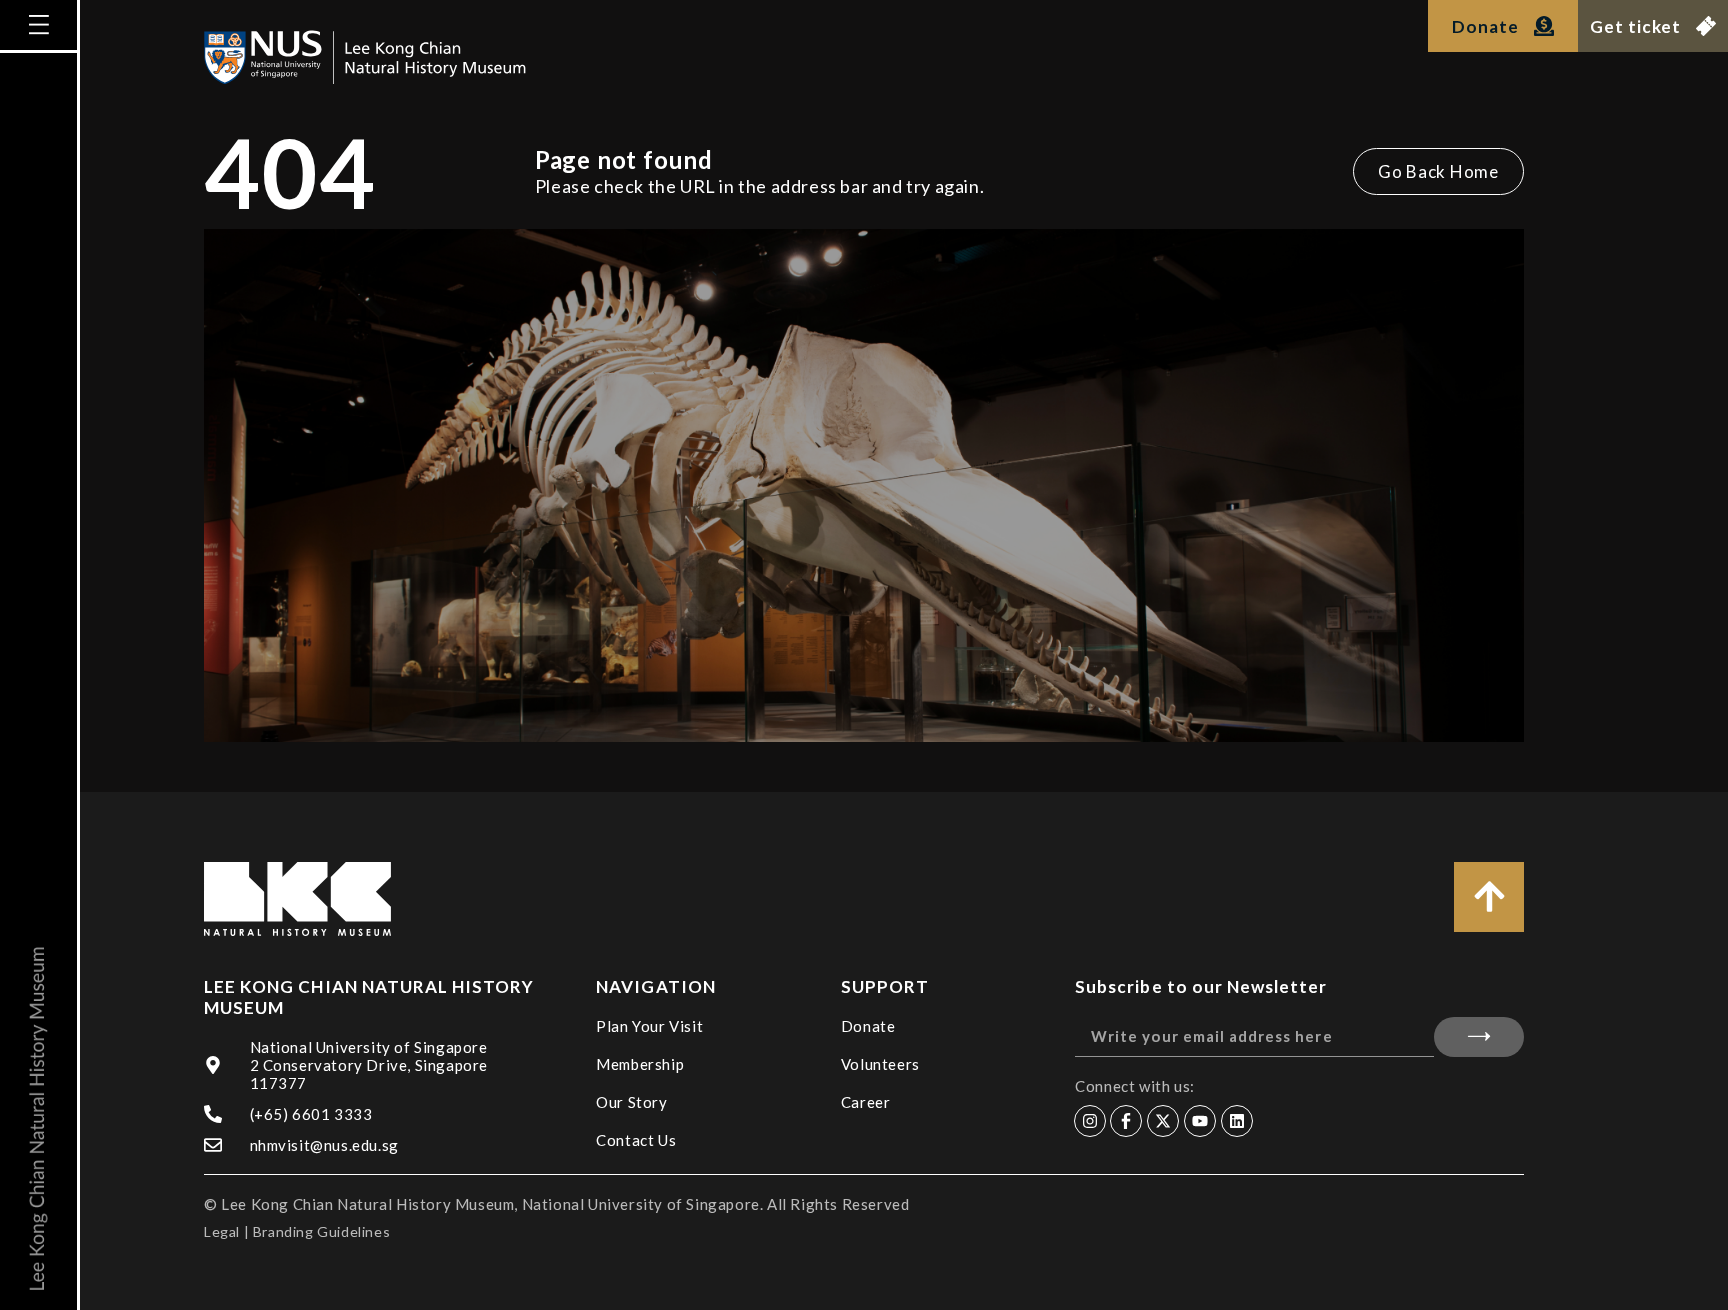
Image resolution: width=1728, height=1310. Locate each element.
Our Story (631, 1102)
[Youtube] (1200, 1121)
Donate (868, 1026)
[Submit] (1479, 1037)
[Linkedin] (1237, 1121)
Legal (222, 1231)
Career (866, 1102)
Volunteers (880, 1064)
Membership (640, 1064)
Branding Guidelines (321, 1231)
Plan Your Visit (649, 1026)
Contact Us (636, 1140)
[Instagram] (1090, 1121)
